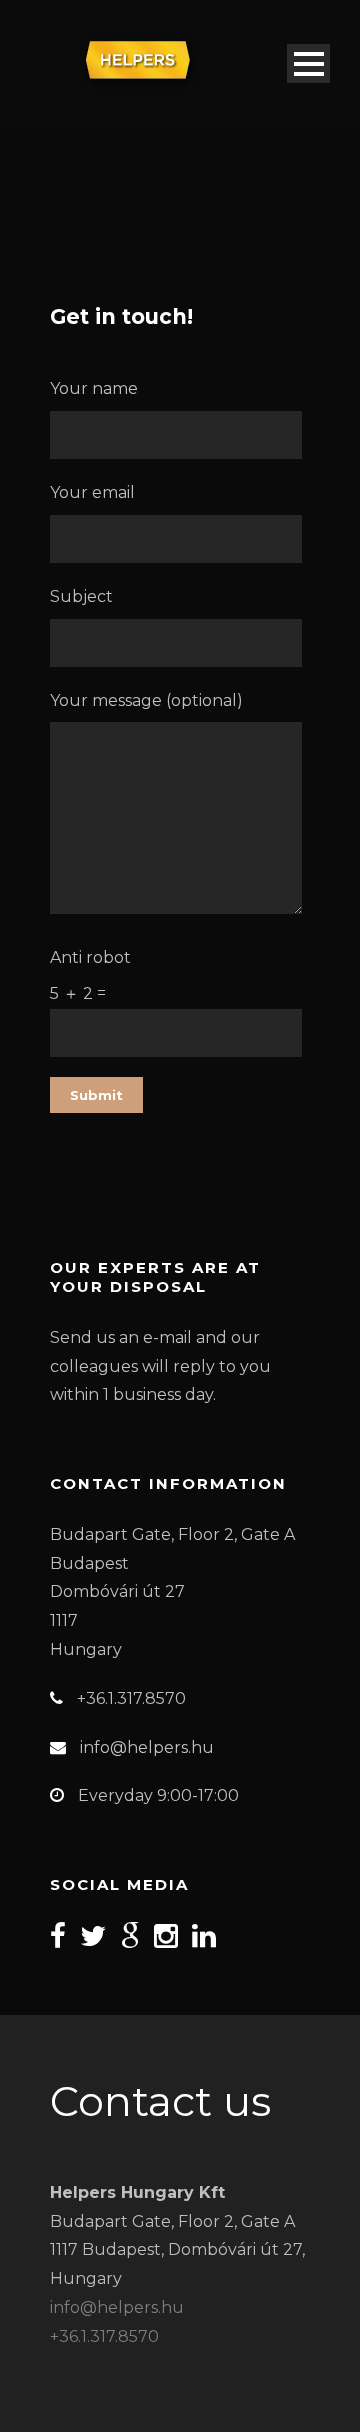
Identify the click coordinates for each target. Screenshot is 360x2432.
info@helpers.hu (117, 2307)
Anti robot (90, 975)
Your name (94, 388)
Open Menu (308, 63)
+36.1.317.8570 (104, 2336)
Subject (81, 596)
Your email (92, 492)
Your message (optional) (146, 700)
